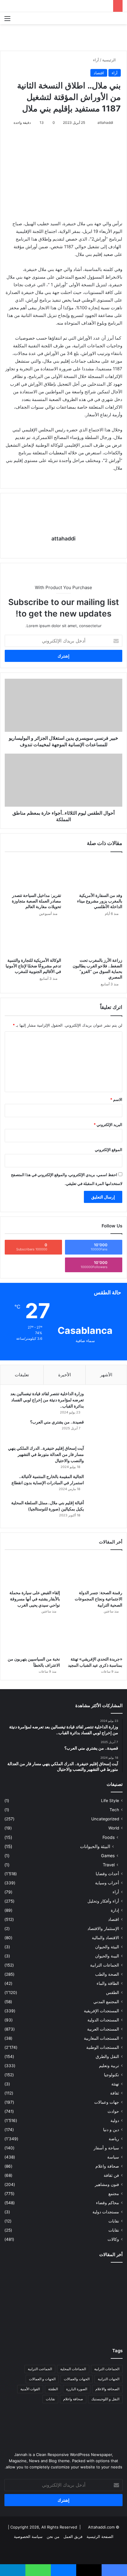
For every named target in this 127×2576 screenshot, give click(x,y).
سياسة (113, 2157)
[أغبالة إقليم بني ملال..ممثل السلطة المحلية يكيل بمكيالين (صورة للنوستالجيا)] (105, 1511)
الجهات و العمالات (42, 2379)
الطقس (113, 1993)
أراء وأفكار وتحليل (103, 1901)
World (114, 1828)
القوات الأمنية (30, 2389)
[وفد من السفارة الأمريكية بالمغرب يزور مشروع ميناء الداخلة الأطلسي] (94, 874)
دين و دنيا (111, 2130)
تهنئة (115, 2084)
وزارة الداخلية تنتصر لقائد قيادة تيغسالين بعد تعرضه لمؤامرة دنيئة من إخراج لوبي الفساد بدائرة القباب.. (47, 1400)
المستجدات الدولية (103, 2020)
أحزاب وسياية (107, 1883)
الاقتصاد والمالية (105, 1938)
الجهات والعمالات (77, 2379)
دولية (115, 2120)
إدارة (115, 1910)
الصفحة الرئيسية (100, 2536)
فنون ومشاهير (107, 2184)
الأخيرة (65, 1375)
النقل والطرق (107, 2056)
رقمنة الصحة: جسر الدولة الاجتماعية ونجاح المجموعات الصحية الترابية (98, 1599)
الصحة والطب (107, 1974)
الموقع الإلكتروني (109, 1150)
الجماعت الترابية (40, 2369)
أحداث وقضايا (107, 1874)
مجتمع (114, 2194)
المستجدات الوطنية (103, 2047)
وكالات (113, 2239)
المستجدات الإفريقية (101, 2011)
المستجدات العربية (103, 2029)
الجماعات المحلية (73, 2369)
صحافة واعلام (107, 2166)
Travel (109, 1865)
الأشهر (106, 1375)
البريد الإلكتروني (108, 1125)
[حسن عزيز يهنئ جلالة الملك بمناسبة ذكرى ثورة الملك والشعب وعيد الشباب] (104, 2279)
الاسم (116, 1099)
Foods (109, 1837)
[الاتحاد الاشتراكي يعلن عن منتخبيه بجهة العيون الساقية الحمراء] (63, 2326)
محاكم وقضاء (108, 2203)
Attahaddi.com (101, 2527)
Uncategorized (105, 1819)
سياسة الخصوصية (28, 2536)
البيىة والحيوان (107, 1956)
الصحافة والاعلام (107, 2389)
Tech (114, 1810)
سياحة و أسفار (106, 2148)
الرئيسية (110, 60)
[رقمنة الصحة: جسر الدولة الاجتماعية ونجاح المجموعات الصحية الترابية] (95, 1571)
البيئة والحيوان (107, 1947)
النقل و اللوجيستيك (105, 2399)
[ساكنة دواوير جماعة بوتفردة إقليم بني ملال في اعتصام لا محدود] (23, 2326)
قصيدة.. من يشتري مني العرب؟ (57, 1422)
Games (108, 1856)
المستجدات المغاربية (101, 2038)
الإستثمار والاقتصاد (103, 1929)
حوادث (113, 2111)
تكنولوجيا (111, 2075)
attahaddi (105, 123)
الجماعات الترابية (105, 1965)
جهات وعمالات (107, 2102)
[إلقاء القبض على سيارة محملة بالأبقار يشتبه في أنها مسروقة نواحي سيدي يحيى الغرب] (32, 1571)
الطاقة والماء (108, 1983)
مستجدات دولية (106, 2212)
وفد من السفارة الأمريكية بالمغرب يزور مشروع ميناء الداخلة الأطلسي (100, 901)
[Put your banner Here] (63, 37)
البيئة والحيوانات (95, 1846)
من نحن (53, 2536)
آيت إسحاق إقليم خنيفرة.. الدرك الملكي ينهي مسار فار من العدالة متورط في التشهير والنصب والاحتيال (46, 1454)
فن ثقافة (111, 2175)
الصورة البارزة (77, 2389)
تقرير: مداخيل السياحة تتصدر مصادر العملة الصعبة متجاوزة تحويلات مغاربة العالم (36, 901)
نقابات (114, 2230)
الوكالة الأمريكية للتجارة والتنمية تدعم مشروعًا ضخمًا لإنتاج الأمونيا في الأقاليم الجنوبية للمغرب (33, 966)
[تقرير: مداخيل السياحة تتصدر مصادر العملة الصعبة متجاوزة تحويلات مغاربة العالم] (33, 874)
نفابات (114, 2221)
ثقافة (115, 2093)
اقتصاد (99, 73)
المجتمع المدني (106, 2002)
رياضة (114, 2139)
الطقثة (53, 2389)
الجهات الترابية (109, 2379)
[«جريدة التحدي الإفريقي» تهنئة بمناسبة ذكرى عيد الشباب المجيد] (95, 1638)
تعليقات (22, 1375)
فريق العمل (73, 2536)
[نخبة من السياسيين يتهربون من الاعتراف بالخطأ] (32, 1638)
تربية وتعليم (109, 2066)
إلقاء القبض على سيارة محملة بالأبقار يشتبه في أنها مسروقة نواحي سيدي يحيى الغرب (35, 1599)
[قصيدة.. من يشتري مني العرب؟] (105, 1430)
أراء (96, 60)
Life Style (110, 1801)
